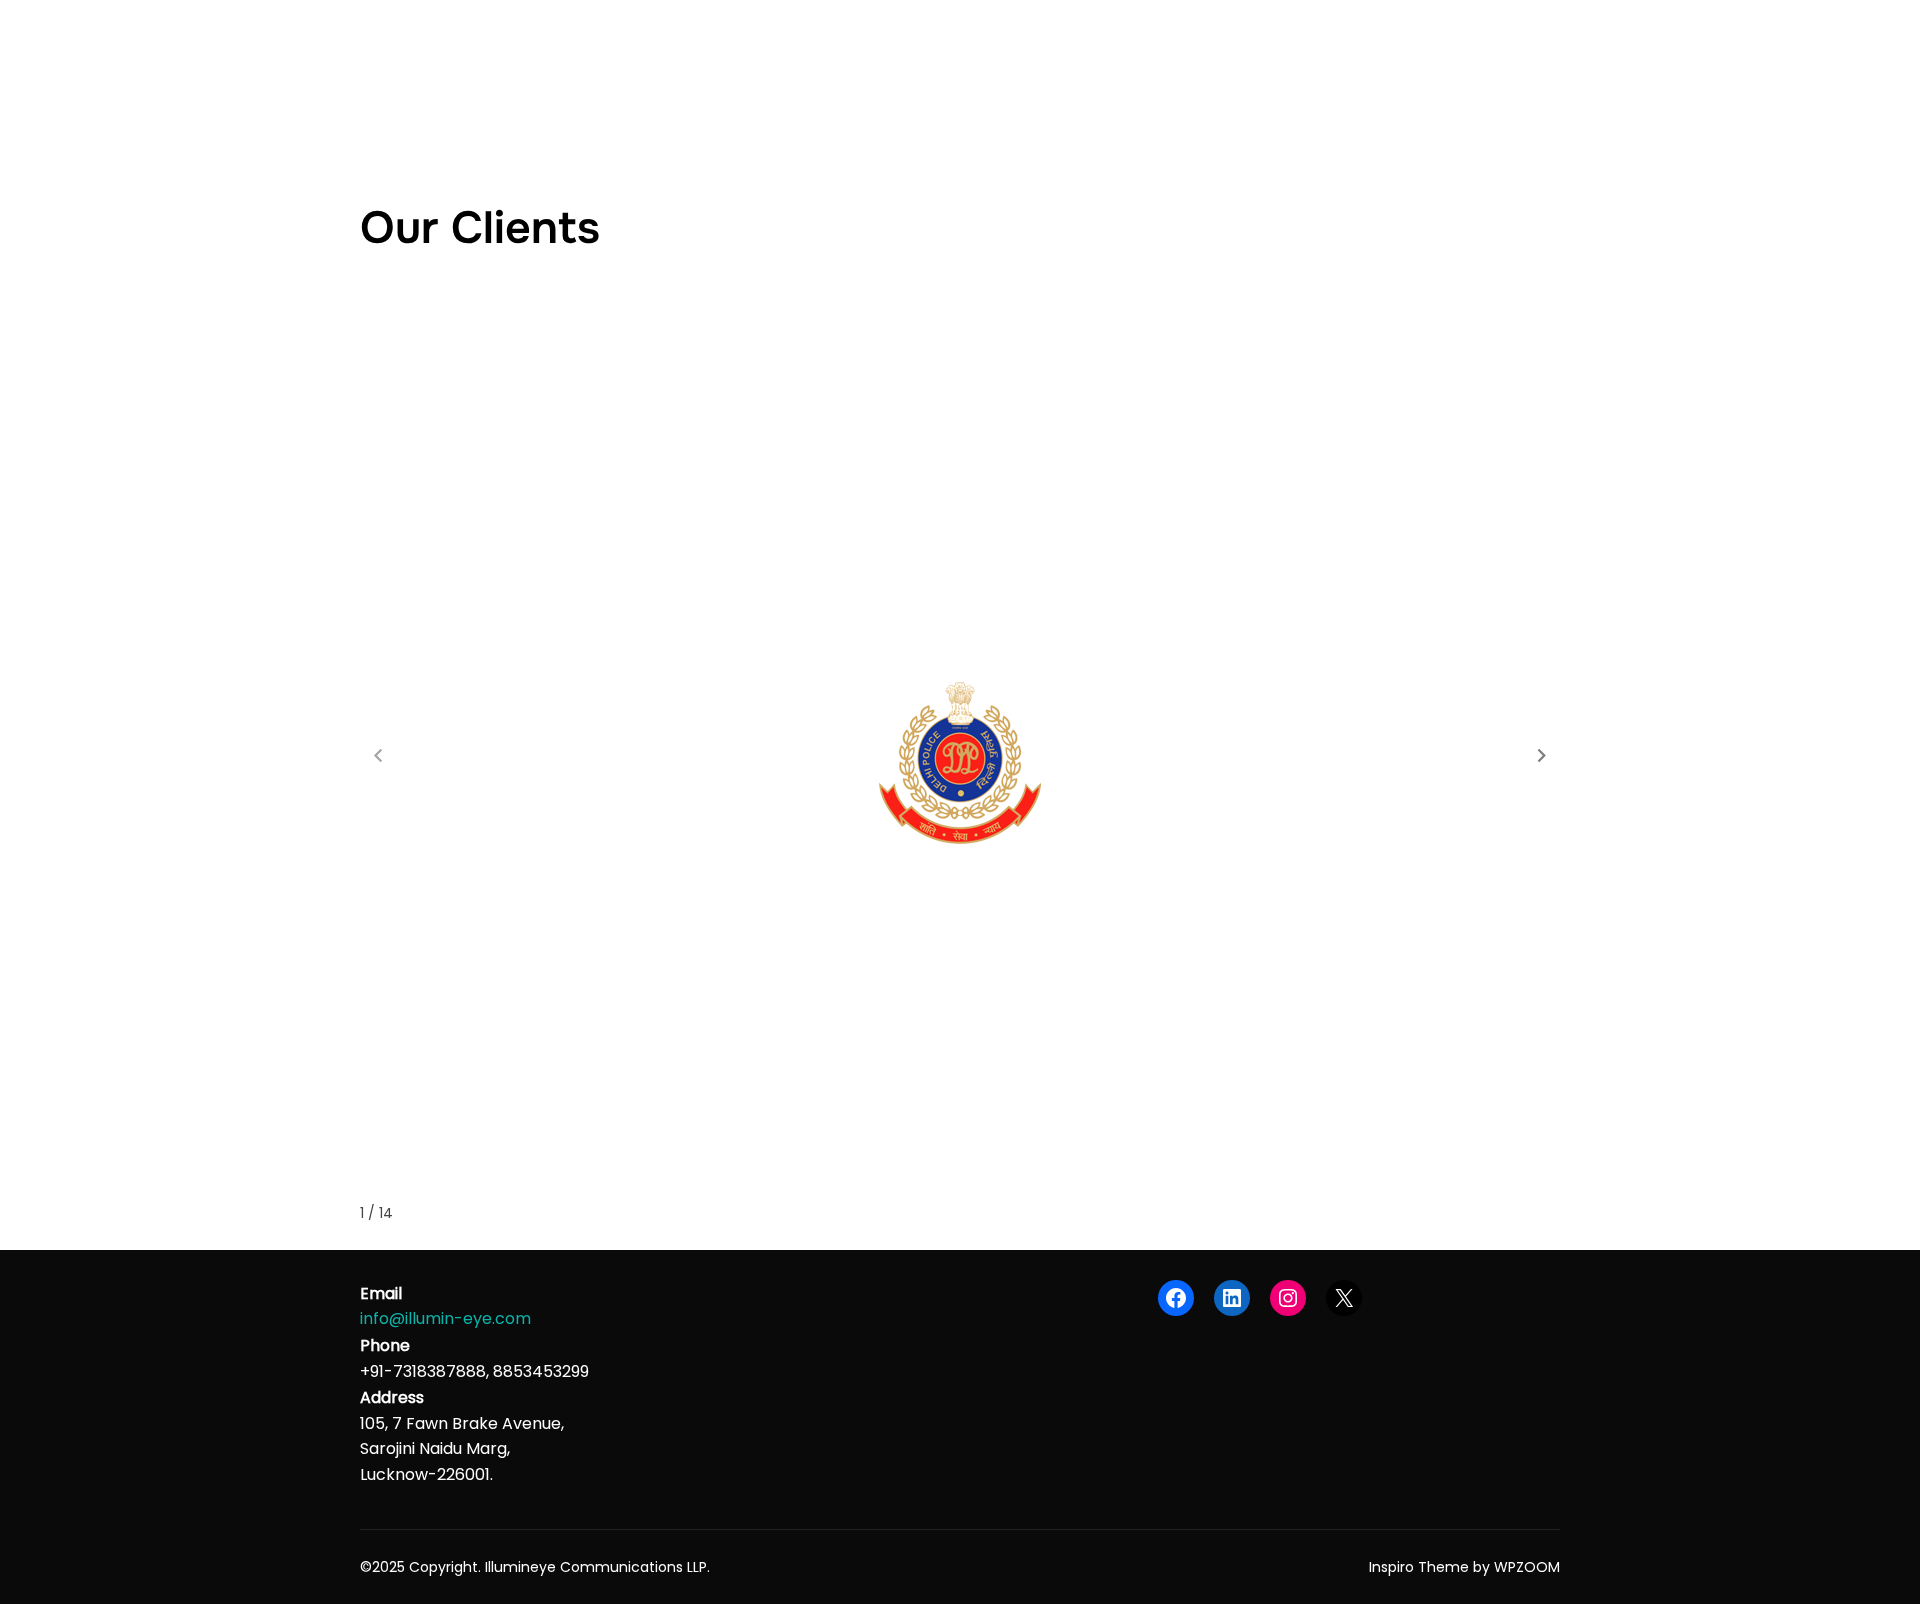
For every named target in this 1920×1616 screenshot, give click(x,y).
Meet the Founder (1334, 59)
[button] (1542, 756)
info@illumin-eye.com (445, 1318)
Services (1111, 59)
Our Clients (1208, 59)
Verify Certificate (1479, 59)
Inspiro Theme (1419, 1567)
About (1029, 59)
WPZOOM (1527, 1567)
